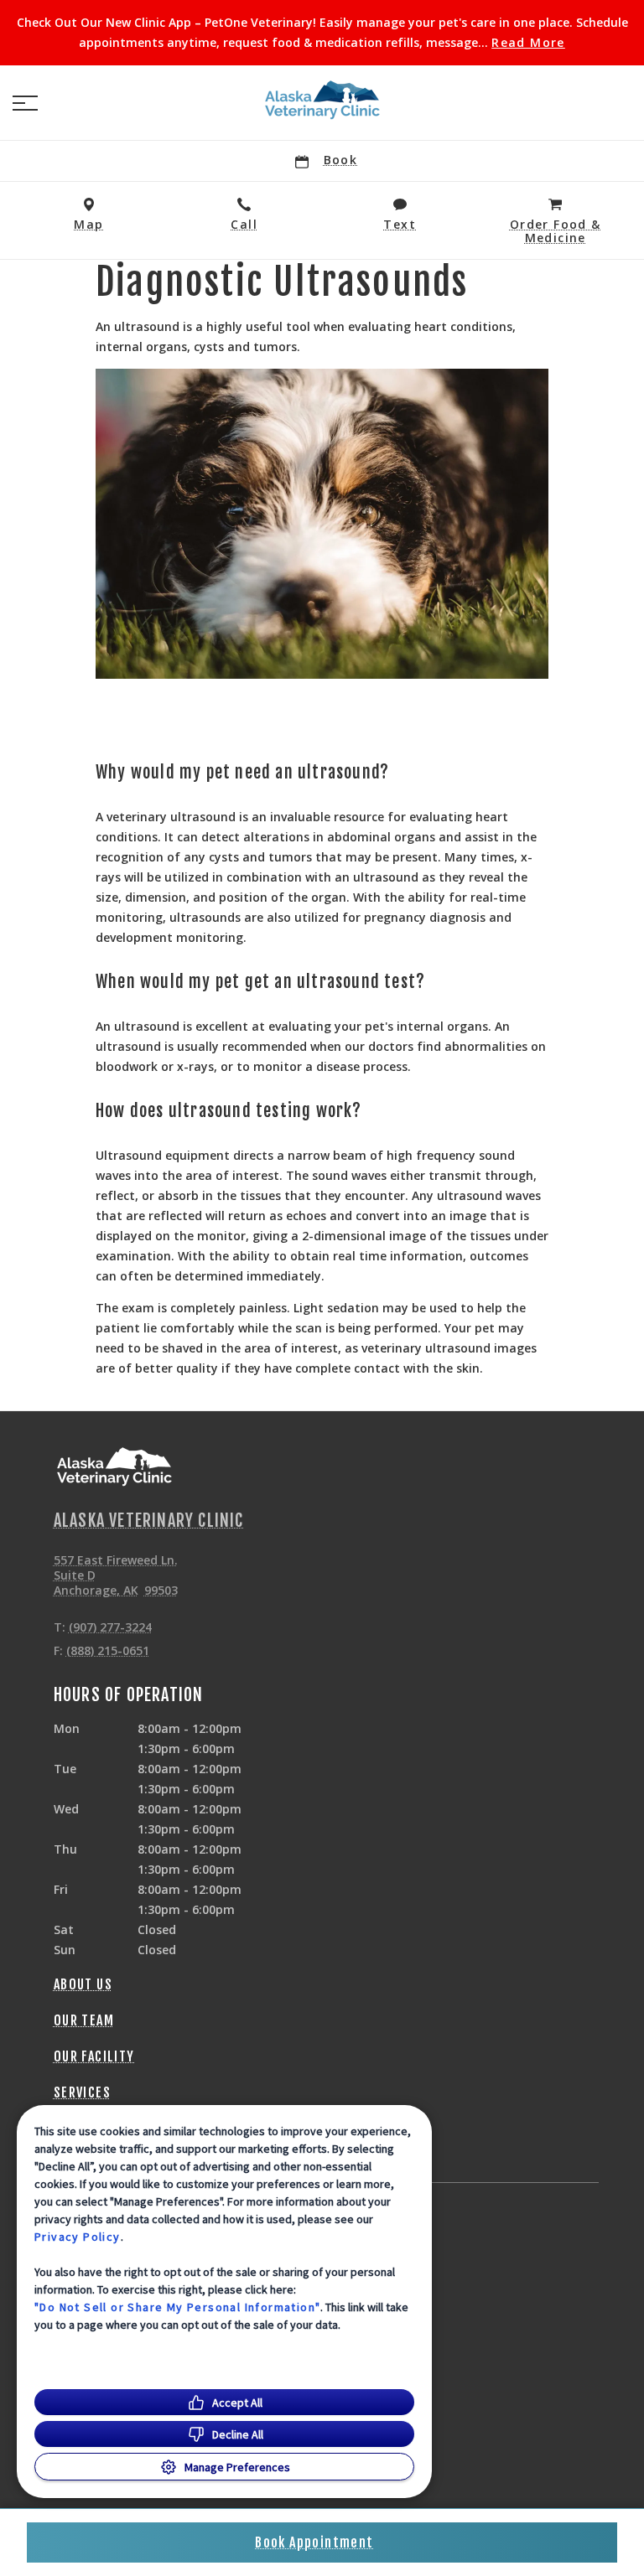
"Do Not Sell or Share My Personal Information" (177, 2307)
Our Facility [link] (94, 2056)
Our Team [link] (84, 2020)
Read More (528, 43)
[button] (25, 103)
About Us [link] (83, 1984)
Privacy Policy (78, 2237)
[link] (322, 100)
